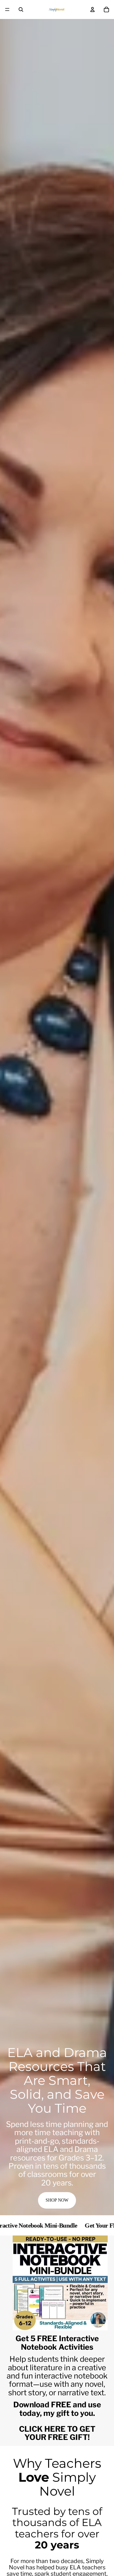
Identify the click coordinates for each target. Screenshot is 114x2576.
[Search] (21, 9)
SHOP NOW (57, 2200)
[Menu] (7, 9)
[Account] (92, 9)
